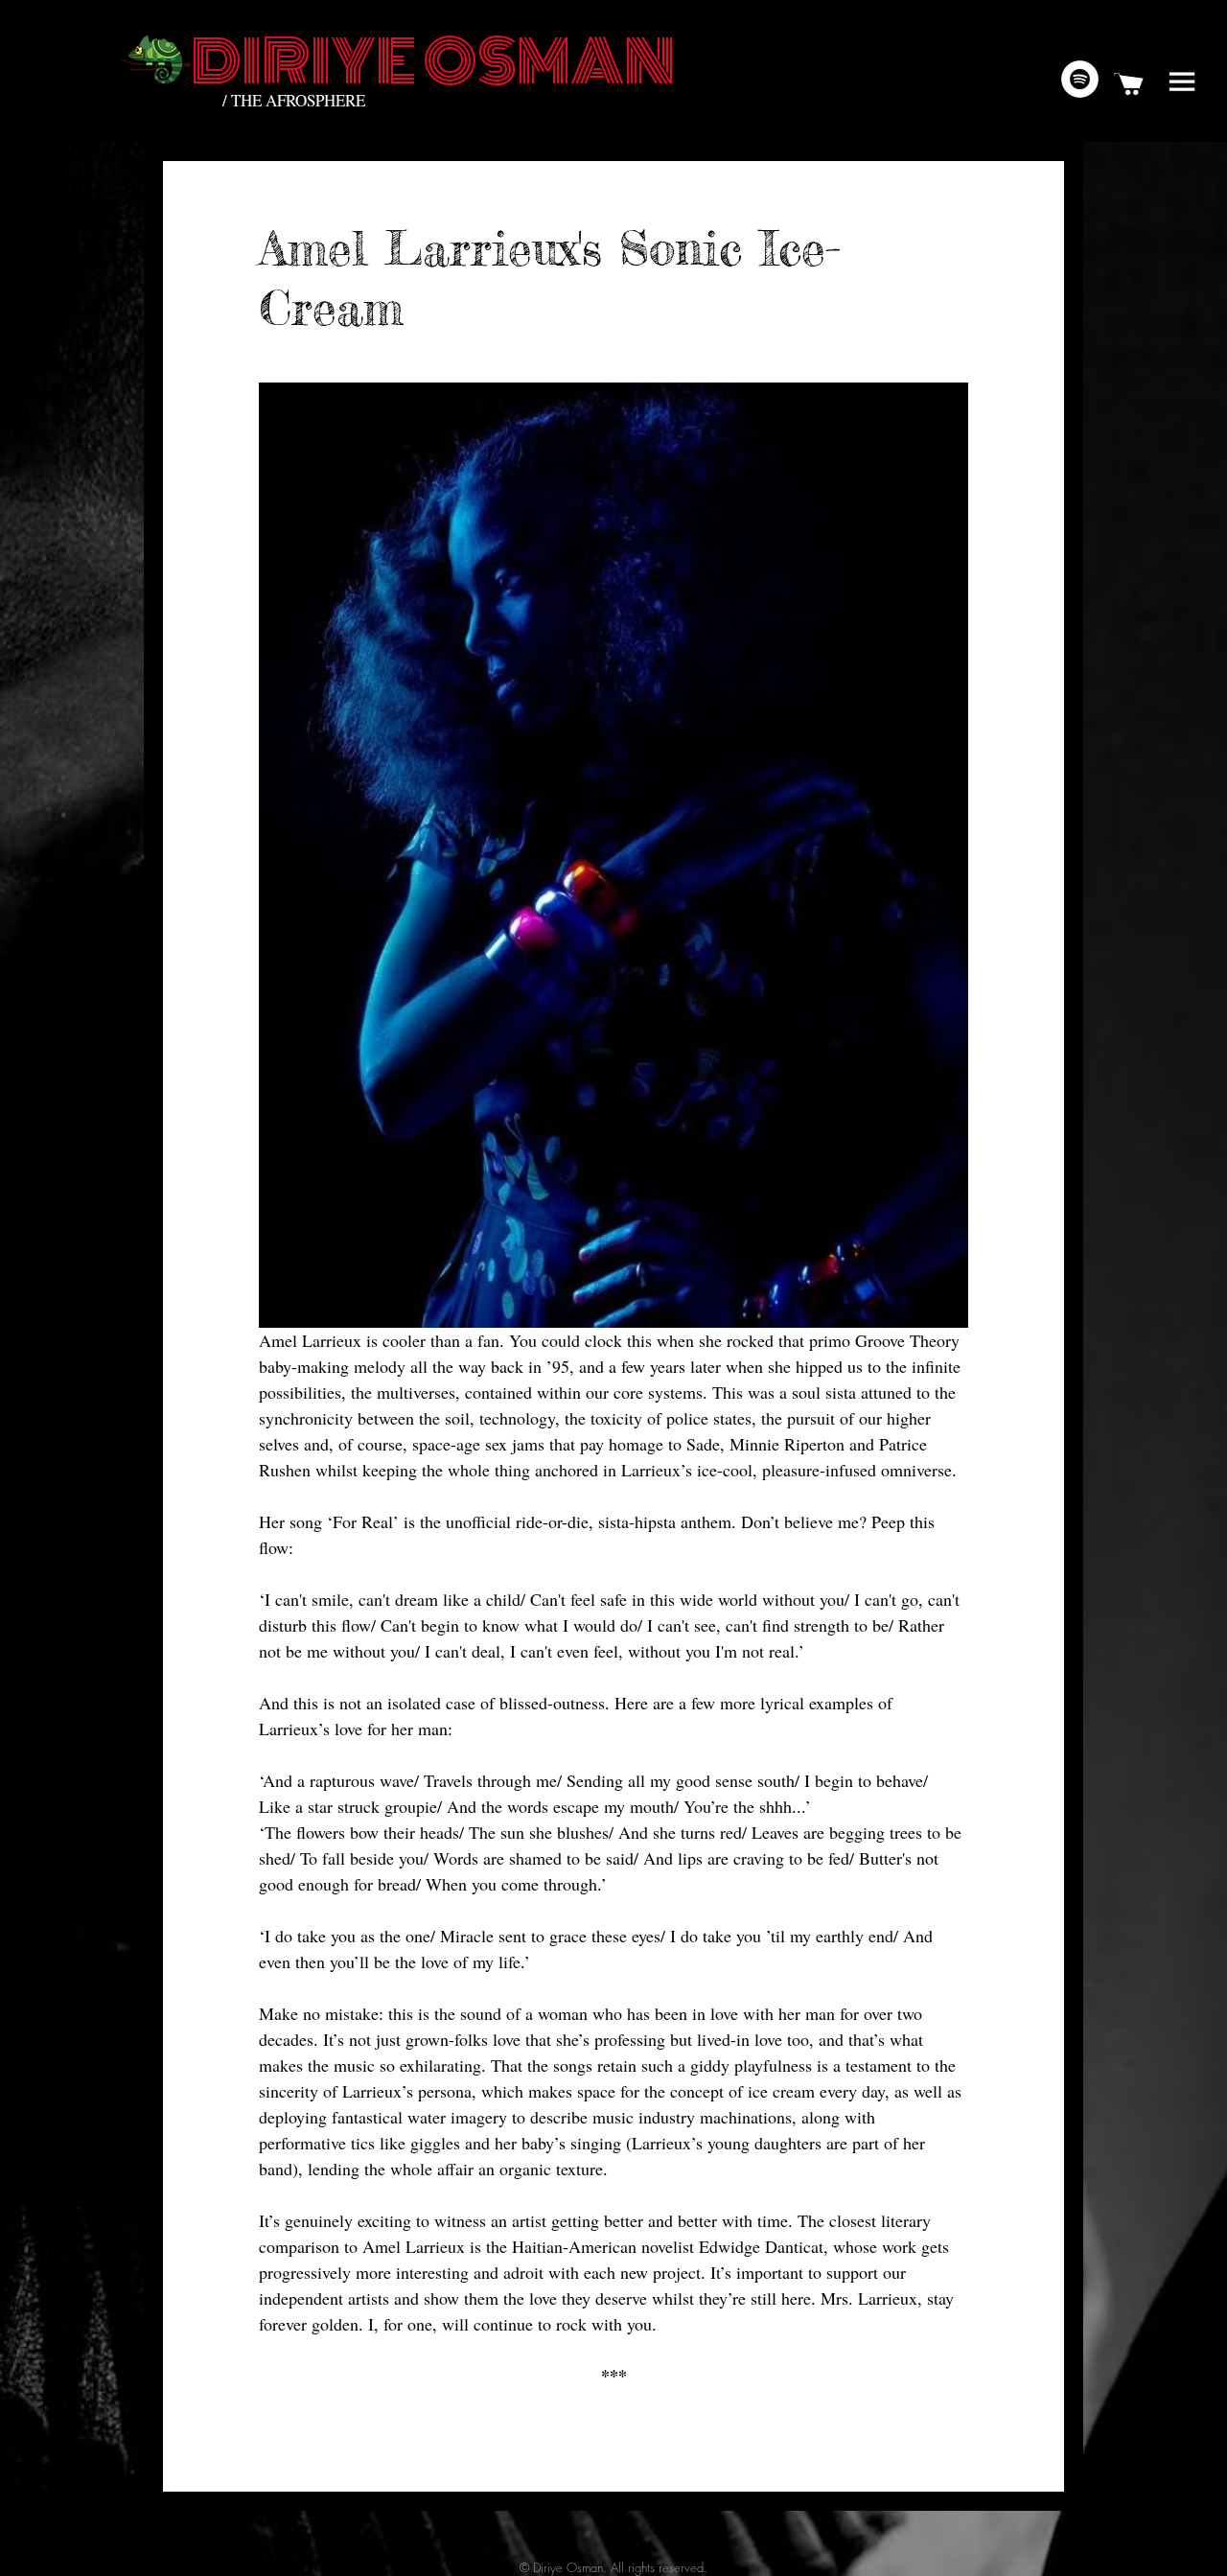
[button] (1182, 81)
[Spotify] (1080, 79)
